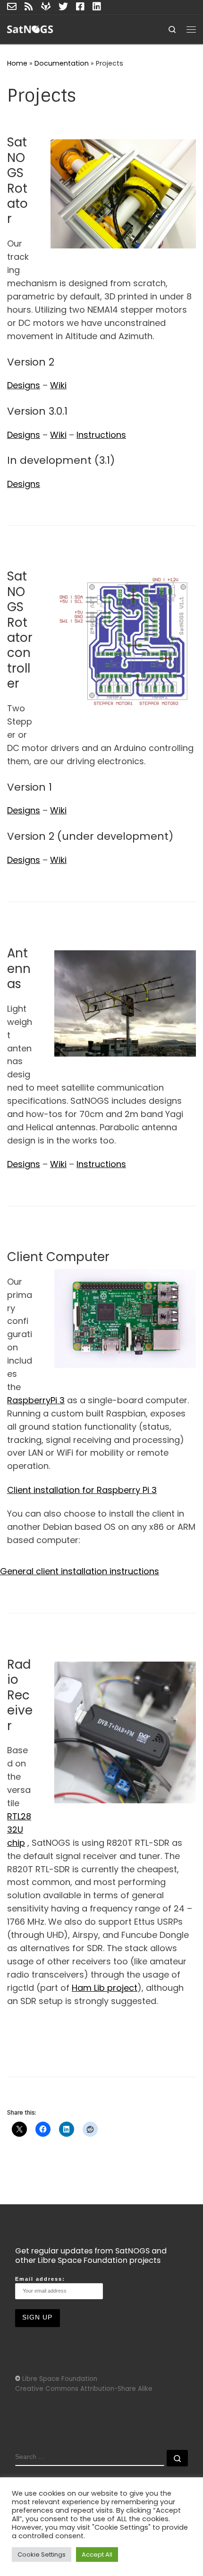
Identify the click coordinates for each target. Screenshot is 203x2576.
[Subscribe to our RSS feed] (29, 7)
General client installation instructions (80, 1571)
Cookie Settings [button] (42, 2555)
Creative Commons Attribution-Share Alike (84, 2389)
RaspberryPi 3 (36, 1400)
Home (17, 63)
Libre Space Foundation (60, 2379)
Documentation (62, 63)
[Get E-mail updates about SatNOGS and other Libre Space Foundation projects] (12, 7)
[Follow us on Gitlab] (46, 7)
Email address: (40, 2279)
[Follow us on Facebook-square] (80, 7)
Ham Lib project (105, 1988)
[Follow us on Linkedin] (97, 7)
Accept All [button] (97, 2555)
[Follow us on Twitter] (63, 7)
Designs (24, 385)
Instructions (101, 435)
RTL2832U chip (19, 1830)
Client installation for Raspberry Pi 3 (82, 1490)
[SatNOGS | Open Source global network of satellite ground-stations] (39, 29)
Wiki (58, 385)
